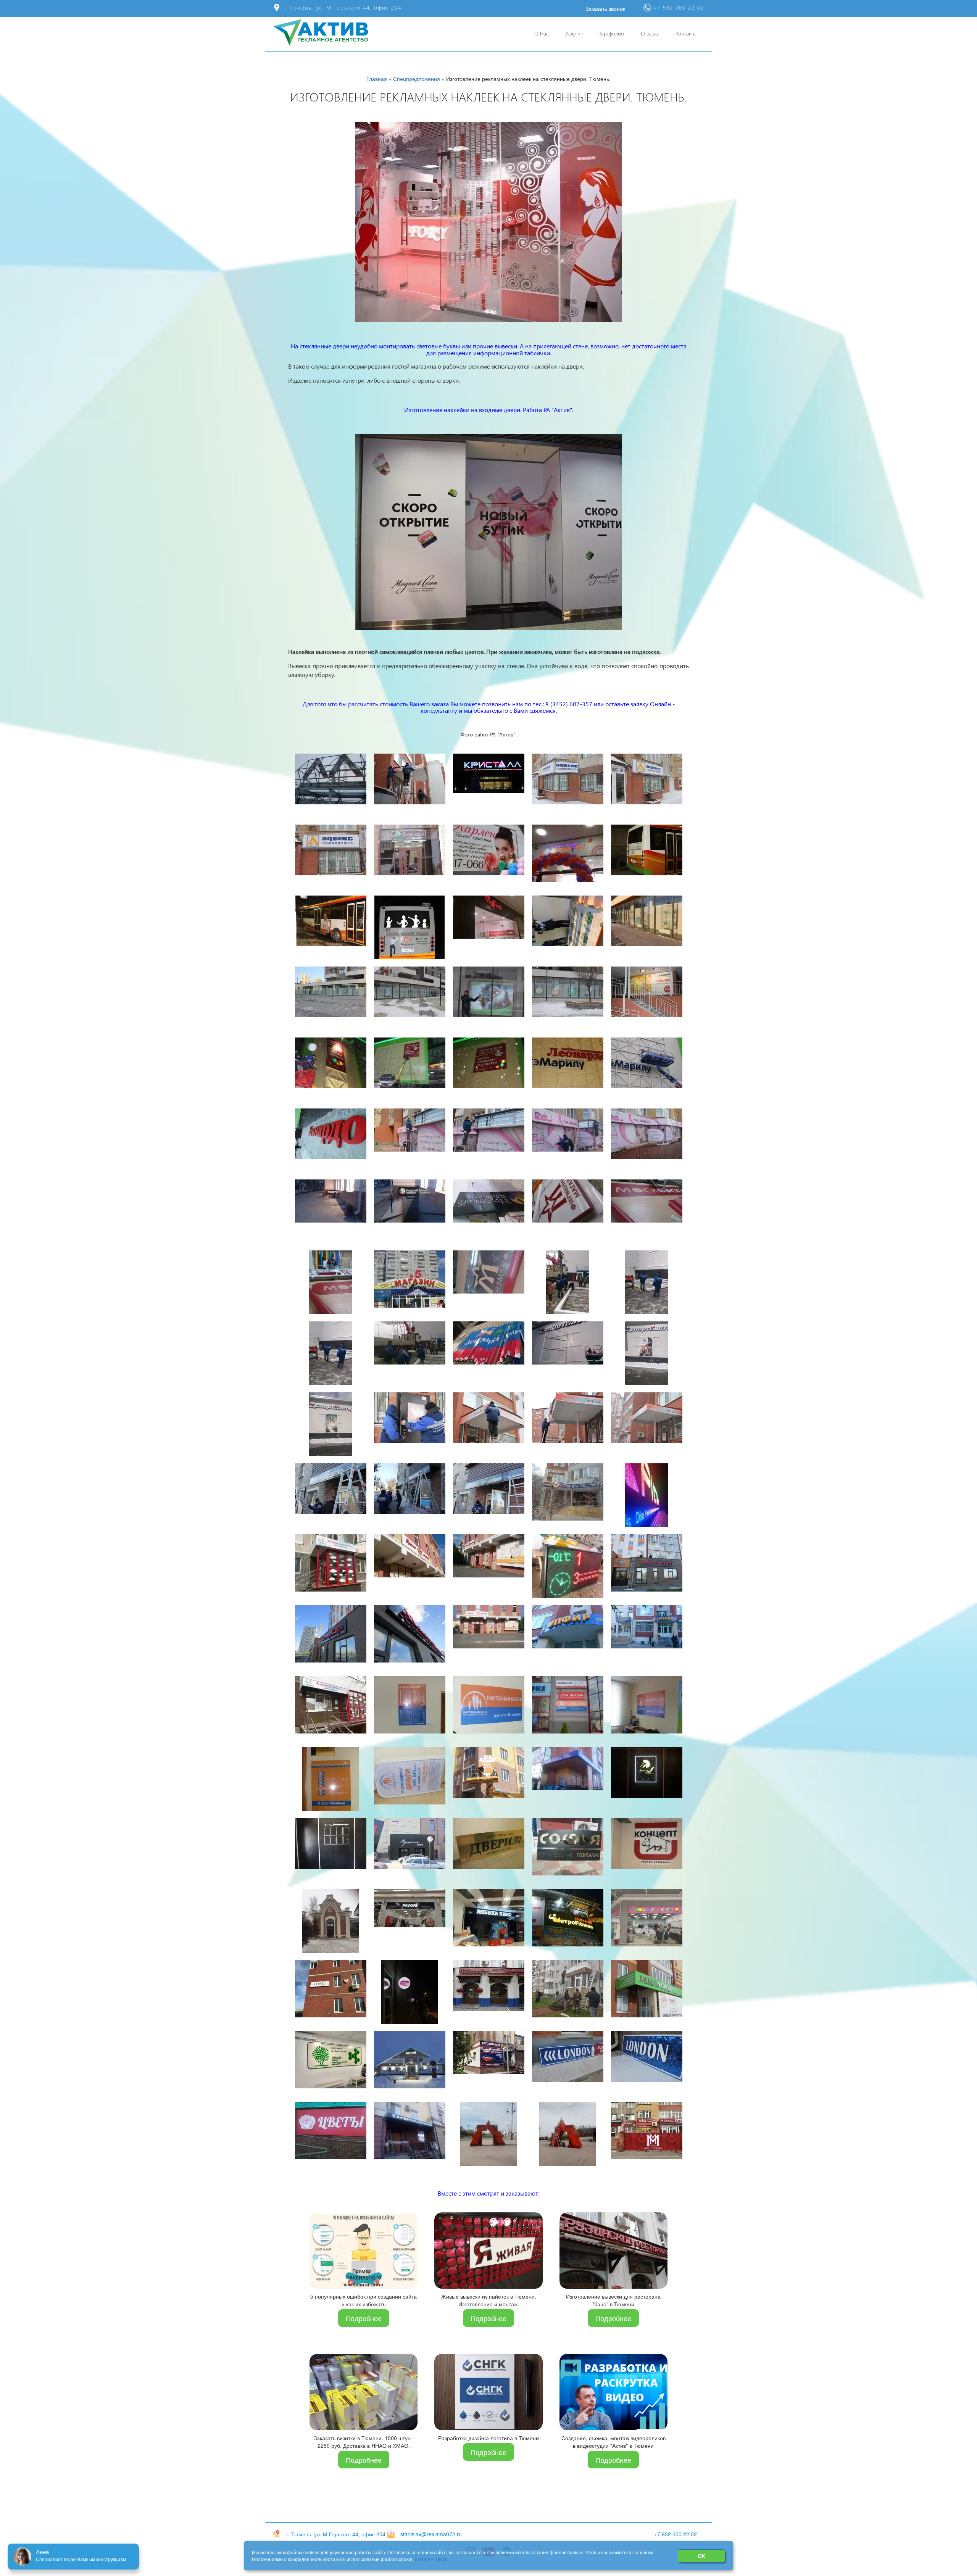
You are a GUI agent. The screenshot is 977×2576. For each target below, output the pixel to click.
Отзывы (650, 33)
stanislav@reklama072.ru (431, 2534)
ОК (701, 2556)
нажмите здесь (431, 2559)
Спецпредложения (417, 79)
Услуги (573, 33)
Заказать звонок (605, 8)
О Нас (541, 33)
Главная (377, 79)
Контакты (686, 33)
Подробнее (364, 2318)
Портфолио (611, 33)
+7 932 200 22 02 (676, 2534)
